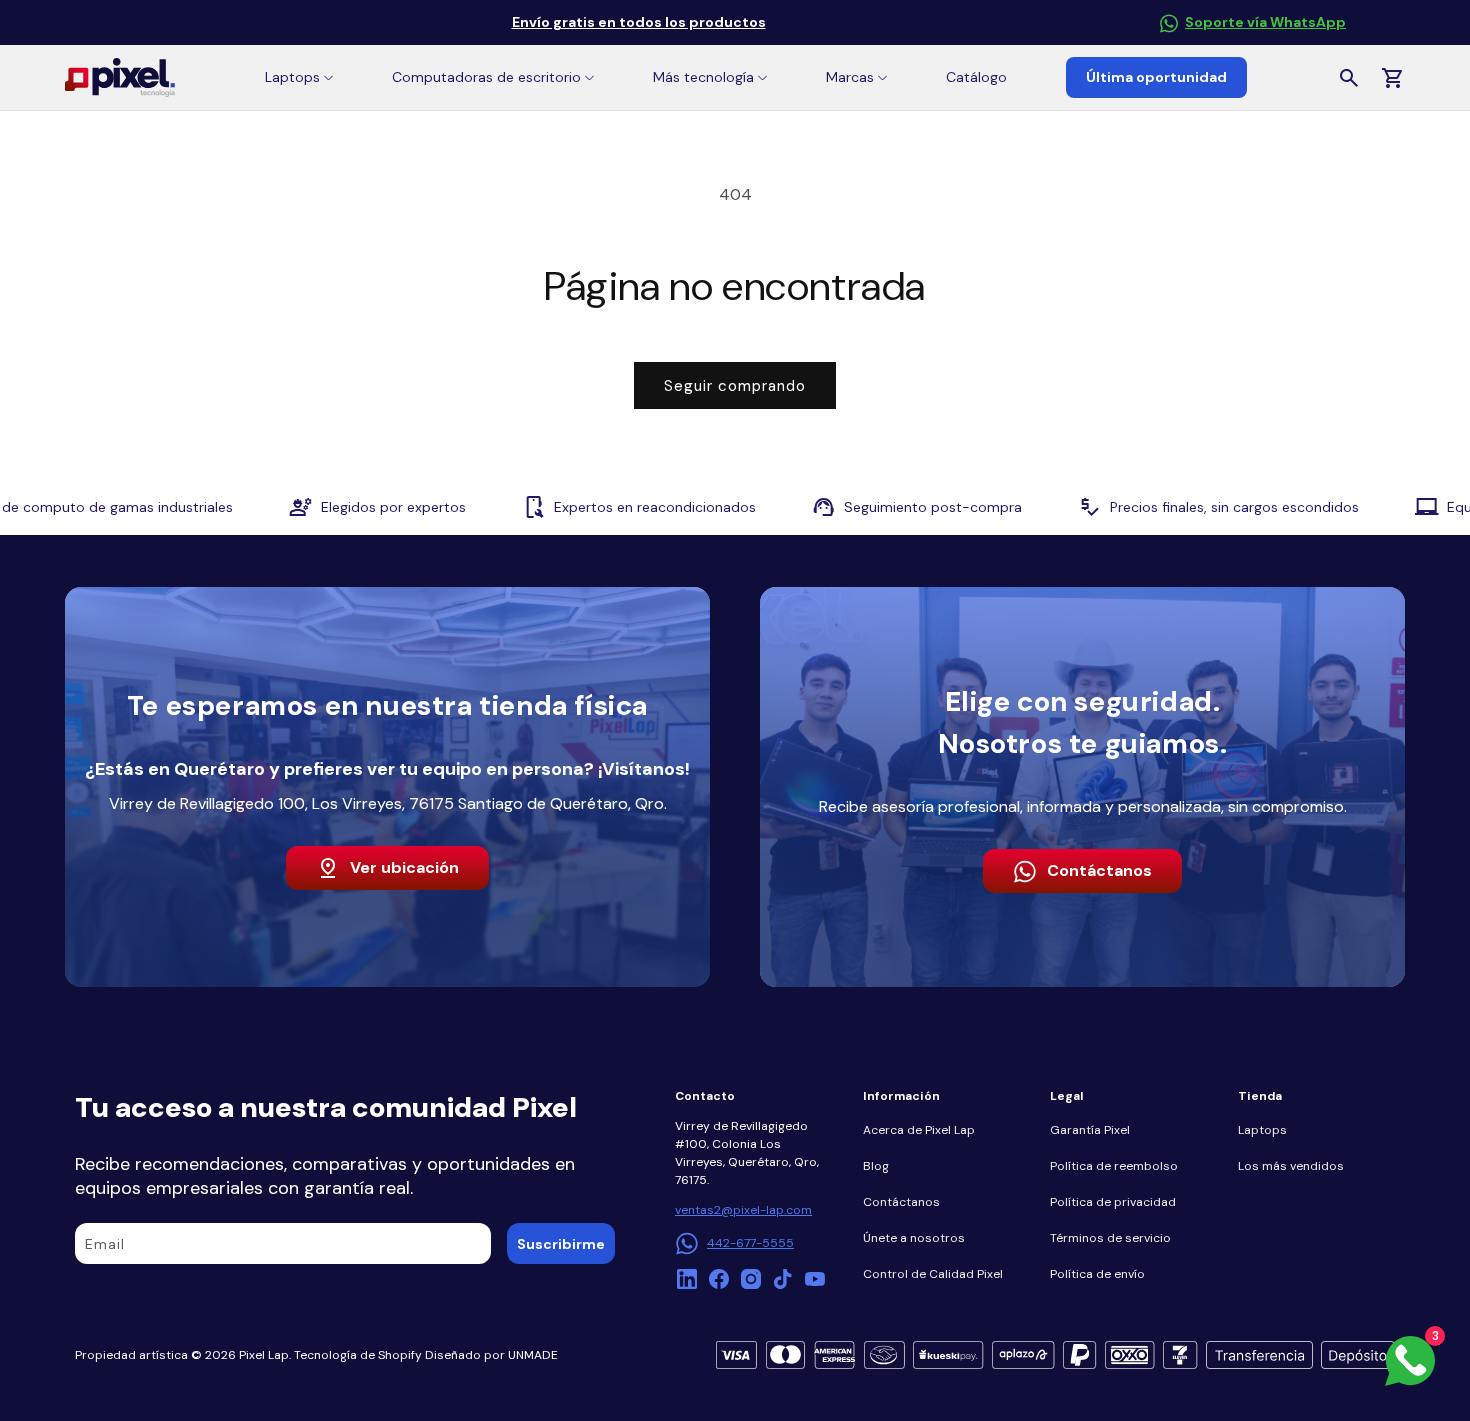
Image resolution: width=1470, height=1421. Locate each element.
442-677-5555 (750, 1243)
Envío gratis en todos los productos (639, 22)
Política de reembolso (1114, 1166)
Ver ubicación (404, 867)
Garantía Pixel (1090, 1130)
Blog (876, 1166)
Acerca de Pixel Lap (919, 1130)
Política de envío (1097, 1274)
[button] (299, 77)
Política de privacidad (1113, 1202)
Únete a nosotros (914, 1238)
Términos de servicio (1110, 1238)
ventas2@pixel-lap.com (743, 1210)
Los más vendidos (1291, 1166)
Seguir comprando (735, 386)
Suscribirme (561, 1244)
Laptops (1262, 1130)
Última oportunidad (1156, 77)
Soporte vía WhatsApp (1265, 22)
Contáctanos (1099, 870)
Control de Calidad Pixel (933, 1274)
